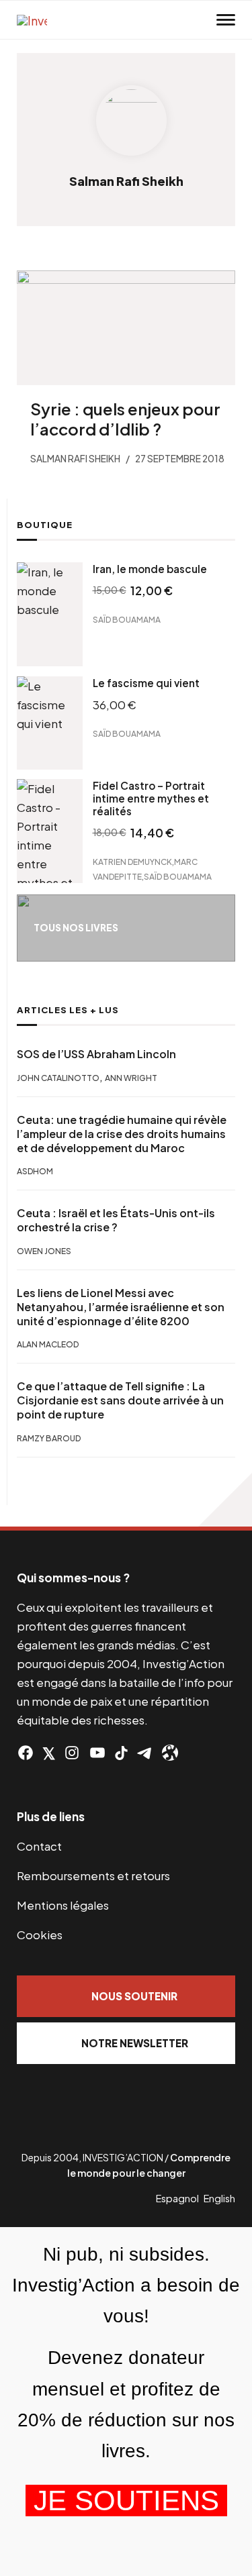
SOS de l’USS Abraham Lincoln (96, 1054)
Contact (39, 1846)
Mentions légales (63, 1905)
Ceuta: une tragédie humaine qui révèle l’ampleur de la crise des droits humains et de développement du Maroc (122, 1134)
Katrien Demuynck (132, 862)
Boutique (45, 525)
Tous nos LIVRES (76, 928)
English (219, 2198)
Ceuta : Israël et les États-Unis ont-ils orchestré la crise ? (116, 1220)
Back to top (225, 1500)
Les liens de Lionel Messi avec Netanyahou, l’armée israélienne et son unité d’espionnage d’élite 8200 (121, 1307)
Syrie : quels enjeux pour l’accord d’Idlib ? (125, 419)
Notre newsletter (135, 2043)
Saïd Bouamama (127, 620)
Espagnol (177, 2198)
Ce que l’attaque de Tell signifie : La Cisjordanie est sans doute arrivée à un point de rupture (120, 1400)
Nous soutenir (134, 1996)
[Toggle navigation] (226, 20)
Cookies (40, 1935)
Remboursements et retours (93, 1875)
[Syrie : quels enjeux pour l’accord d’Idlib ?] (126, 328)
